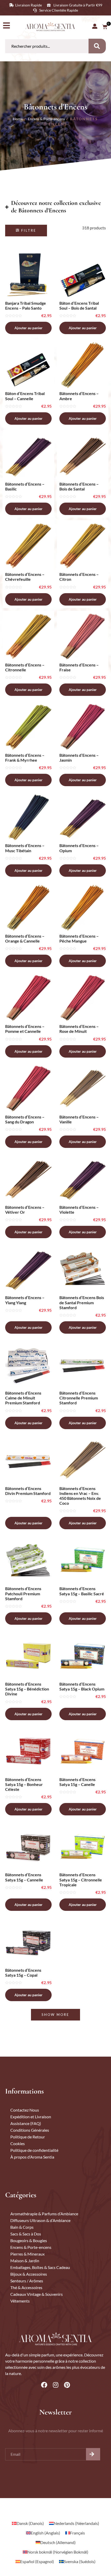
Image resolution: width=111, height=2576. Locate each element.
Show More (55, 2015)
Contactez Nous (25, 2110)
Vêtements (20, 2301)
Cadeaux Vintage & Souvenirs (37, 2294)
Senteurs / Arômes (27, 2281)
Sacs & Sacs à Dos (26, 2234)
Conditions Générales (30, 2130)
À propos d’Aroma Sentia (32, 2157)
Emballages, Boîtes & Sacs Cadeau (40, 2267)
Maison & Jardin (25, 2261)
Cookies (18, 2143)
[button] (26, 231)
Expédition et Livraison (31, 2117)
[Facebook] (44, 2385)
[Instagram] (55, 2385)
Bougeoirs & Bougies (29, 2240)
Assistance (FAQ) (26, 2123)
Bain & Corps (22, 2227)
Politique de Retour (28, 2137)
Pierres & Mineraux (27, 2254)
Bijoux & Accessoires (29, 2274)
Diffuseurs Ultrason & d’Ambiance (40, 2220)
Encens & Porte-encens (46, 119)
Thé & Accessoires (26, 2287)
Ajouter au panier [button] (29, 328)
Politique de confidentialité (34, 2150)
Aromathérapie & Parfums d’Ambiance (44, 2214)
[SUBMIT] (93, 2454)
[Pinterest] (67, 2385)
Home (18, 119)
